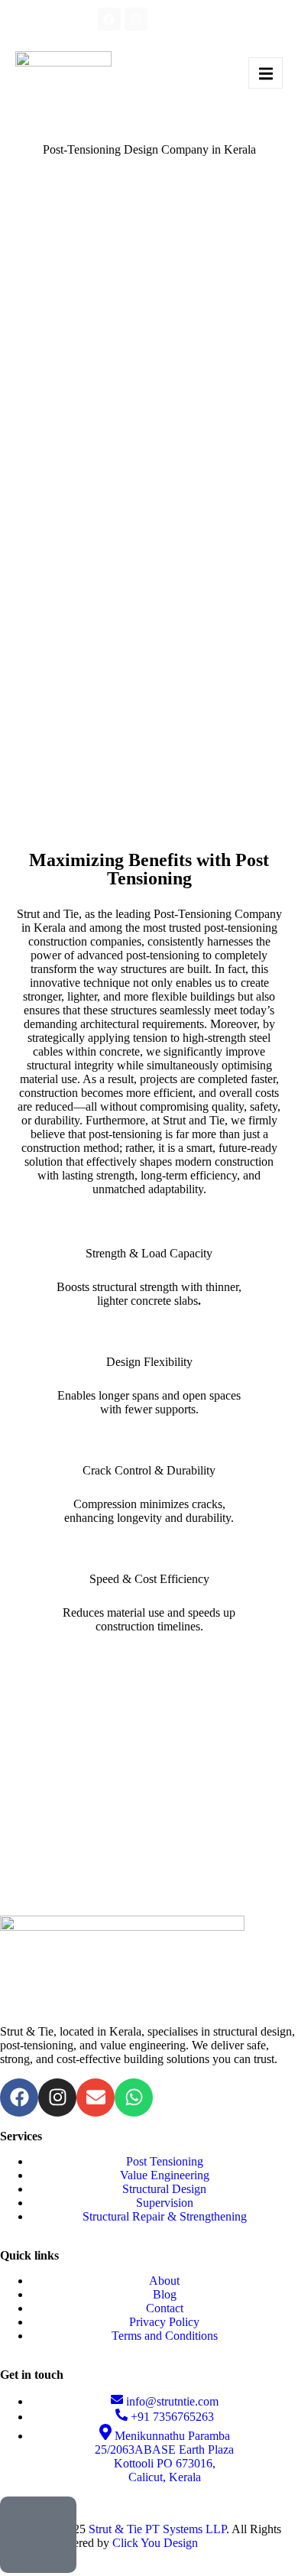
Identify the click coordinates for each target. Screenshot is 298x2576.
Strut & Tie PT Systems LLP (157, 2529)
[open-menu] (266, 73)
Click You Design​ (155, 2543)
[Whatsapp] (163, 19)
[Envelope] (189, 19)
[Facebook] (109, 19)
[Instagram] (136, 19)
